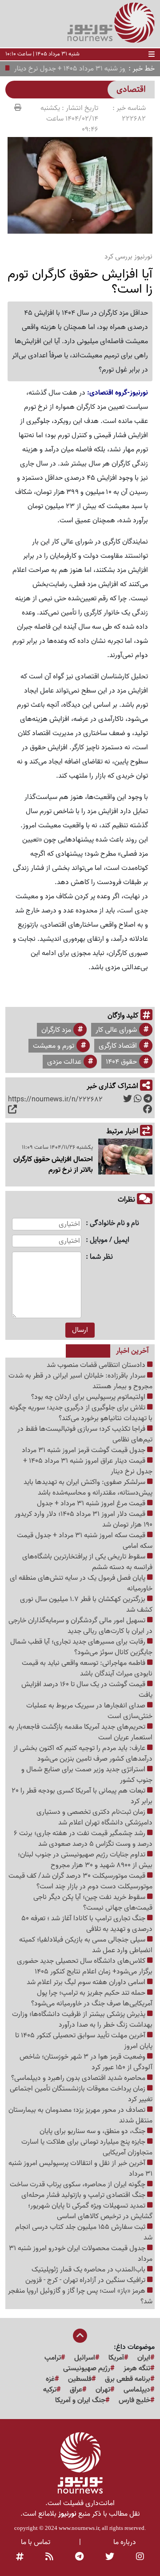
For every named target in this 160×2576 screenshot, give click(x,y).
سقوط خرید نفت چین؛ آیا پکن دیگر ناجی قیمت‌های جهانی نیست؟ (93, 1903)
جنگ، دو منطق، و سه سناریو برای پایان (93, 2131)
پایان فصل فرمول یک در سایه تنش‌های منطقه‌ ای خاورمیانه (81, 1583)
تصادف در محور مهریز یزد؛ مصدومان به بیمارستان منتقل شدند (80, 2115)
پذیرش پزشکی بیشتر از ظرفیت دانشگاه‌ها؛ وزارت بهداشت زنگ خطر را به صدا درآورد (82, 2020)
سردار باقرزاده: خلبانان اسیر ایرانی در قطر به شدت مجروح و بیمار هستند (80, 1381)
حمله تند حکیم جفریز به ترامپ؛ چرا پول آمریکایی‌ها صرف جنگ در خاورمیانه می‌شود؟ (92, 1998)
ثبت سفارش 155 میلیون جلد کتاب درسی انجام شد (84, 2232)
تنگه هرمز (137, 2369)
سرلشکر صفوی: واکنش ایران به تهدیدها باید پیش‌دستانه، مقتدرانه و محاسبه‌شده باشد (88, 1488)
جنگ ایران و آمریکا (80, 2400)
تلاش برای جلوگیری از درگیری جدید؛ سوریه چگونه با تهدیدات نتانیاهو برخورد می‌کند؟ (81, 1413)
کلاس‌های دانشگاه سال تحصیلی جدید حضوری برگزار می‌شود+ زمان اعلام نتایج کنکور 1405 (85, 1966)
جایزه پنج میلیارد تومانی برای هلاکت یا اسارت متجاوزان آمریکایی (87, 2147)
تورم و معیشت (54, 1046)
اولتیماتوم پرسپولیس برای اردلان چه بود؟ (89, 1397)
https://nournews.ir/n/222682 (55, 1100)
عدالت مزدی (64, 1062)
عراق (76, 2390)
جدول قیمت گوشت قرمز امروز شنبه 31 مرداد (84, 1450)
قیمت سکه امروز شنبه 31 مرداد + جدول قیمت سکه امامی (85, 1541)
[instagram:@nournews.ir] (140, 2557)
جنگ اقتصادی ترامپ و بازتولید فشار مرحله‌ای (84, 2195)
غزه (50, 2379)
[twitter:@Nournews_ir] (110, 2557)
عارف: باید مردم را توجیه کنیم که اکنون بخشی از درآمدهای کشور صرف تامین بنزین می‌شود (83, 1754)
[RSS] (49, 2557)
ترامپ (53, 2358)
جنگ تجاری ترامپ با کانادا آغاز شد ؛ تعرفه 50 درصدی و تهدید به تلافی (87, 1924)
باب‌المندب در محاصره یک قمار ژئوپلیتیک (89, 2270)
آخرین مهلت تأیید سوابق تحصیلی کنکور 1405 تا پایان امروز (84, 2041)
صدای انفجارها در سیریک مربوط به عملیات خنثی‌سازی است (89, 1711)
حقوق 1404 (121, 1062)
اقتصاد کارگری (118, 1046)
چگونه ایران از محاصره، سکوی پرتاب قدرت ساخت (78, 2185)
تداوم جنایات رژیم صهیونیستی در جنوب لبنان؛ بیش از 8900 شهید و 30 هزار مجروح (85, 1860)
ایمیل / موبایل (110, 1240)
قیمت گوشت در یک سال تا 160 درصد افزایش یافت (87, 1690)
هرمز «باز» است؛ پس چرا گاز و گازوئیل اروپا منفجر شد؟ (80, 2296)
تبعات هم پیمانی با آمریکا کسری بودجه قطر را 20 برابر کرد (82, 1796)
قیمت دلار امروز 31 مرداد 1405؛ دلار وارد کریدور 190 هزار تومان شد (84, 1519)
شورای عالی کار (116, 1030)
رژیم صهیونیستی (87, 2369)
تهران (103, 2390)
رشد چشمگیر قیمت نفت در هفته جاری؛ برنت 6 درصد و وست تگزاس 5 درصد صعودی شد (83, 1839)
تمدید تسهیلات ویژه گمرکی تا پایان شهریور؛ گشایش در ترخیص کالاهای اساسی (90, 2211)
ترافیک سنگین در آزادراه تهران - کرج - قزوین (86, 2280)
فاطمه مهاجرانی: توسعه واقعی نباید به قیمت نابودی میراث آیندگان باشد (87, 1668)
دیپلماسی (137, 2390)
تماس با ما (36, 2542)
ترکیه (50, 2390)
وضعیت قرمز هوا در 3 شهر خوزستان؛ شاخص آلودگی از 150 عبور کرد (86, 2062)
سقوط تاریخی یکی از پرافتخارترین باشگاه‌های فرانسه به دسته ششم (87, 1562)
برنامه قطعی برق (128, 2379)
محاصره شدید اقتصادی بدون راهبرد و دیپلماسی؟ (79, 2078)
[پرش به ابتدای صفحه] (80, 2337)
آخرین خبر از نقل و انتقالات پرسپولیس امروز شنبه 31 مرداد (80, 2169)
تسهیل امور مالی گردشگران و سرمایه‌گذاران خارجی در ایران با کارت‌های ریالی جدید (80, 1626)
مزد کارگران (56, 1030)
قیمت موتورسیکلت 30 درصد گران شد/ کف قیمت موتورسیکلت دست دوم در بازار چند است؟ (80, 1881)
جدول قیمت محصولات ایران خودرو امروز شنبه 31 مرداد (81, 2254)
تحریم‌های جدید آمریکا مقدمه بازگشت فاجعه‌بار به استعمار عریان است (80, 1732)
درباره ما (125, 2542)
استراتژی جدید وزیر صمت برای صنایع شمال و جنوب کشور (87, 1775)
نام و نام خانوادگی (114, 1223)
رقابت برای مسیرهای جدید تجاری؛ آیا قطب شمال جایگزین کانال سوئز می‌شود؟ (81, 1647)
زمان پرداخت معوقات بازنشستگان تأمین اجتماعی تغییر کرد (81, 2094)
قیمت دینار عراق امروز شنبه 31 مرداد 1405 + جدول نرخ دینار (88, 1466)
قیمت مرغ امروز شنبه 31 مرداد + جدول (92, 1503)
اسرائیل (85, 2358)
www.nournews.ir (79, 2528)
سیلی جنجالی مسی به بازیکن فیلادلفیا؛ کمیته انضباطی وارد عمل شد (86, 1945)
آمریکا (116, 2358)
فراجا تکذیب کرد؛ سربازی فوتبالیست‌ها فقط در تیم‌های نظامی (85, 1434)
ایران (144, 2358)
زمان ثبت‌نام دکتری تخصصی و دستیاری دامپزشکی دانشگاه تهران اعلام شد (94, 1817)
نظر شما (101, 1257)
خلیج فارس (134, 2400)
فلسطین (80, 2379)
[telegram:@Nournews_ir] (79, 2557)
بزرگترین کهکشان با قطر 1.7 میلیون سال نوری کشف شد (86, 1605)
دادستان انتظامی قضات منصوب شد (97, 1365)
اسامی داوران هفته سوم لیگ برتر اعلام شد (87, 1982)
